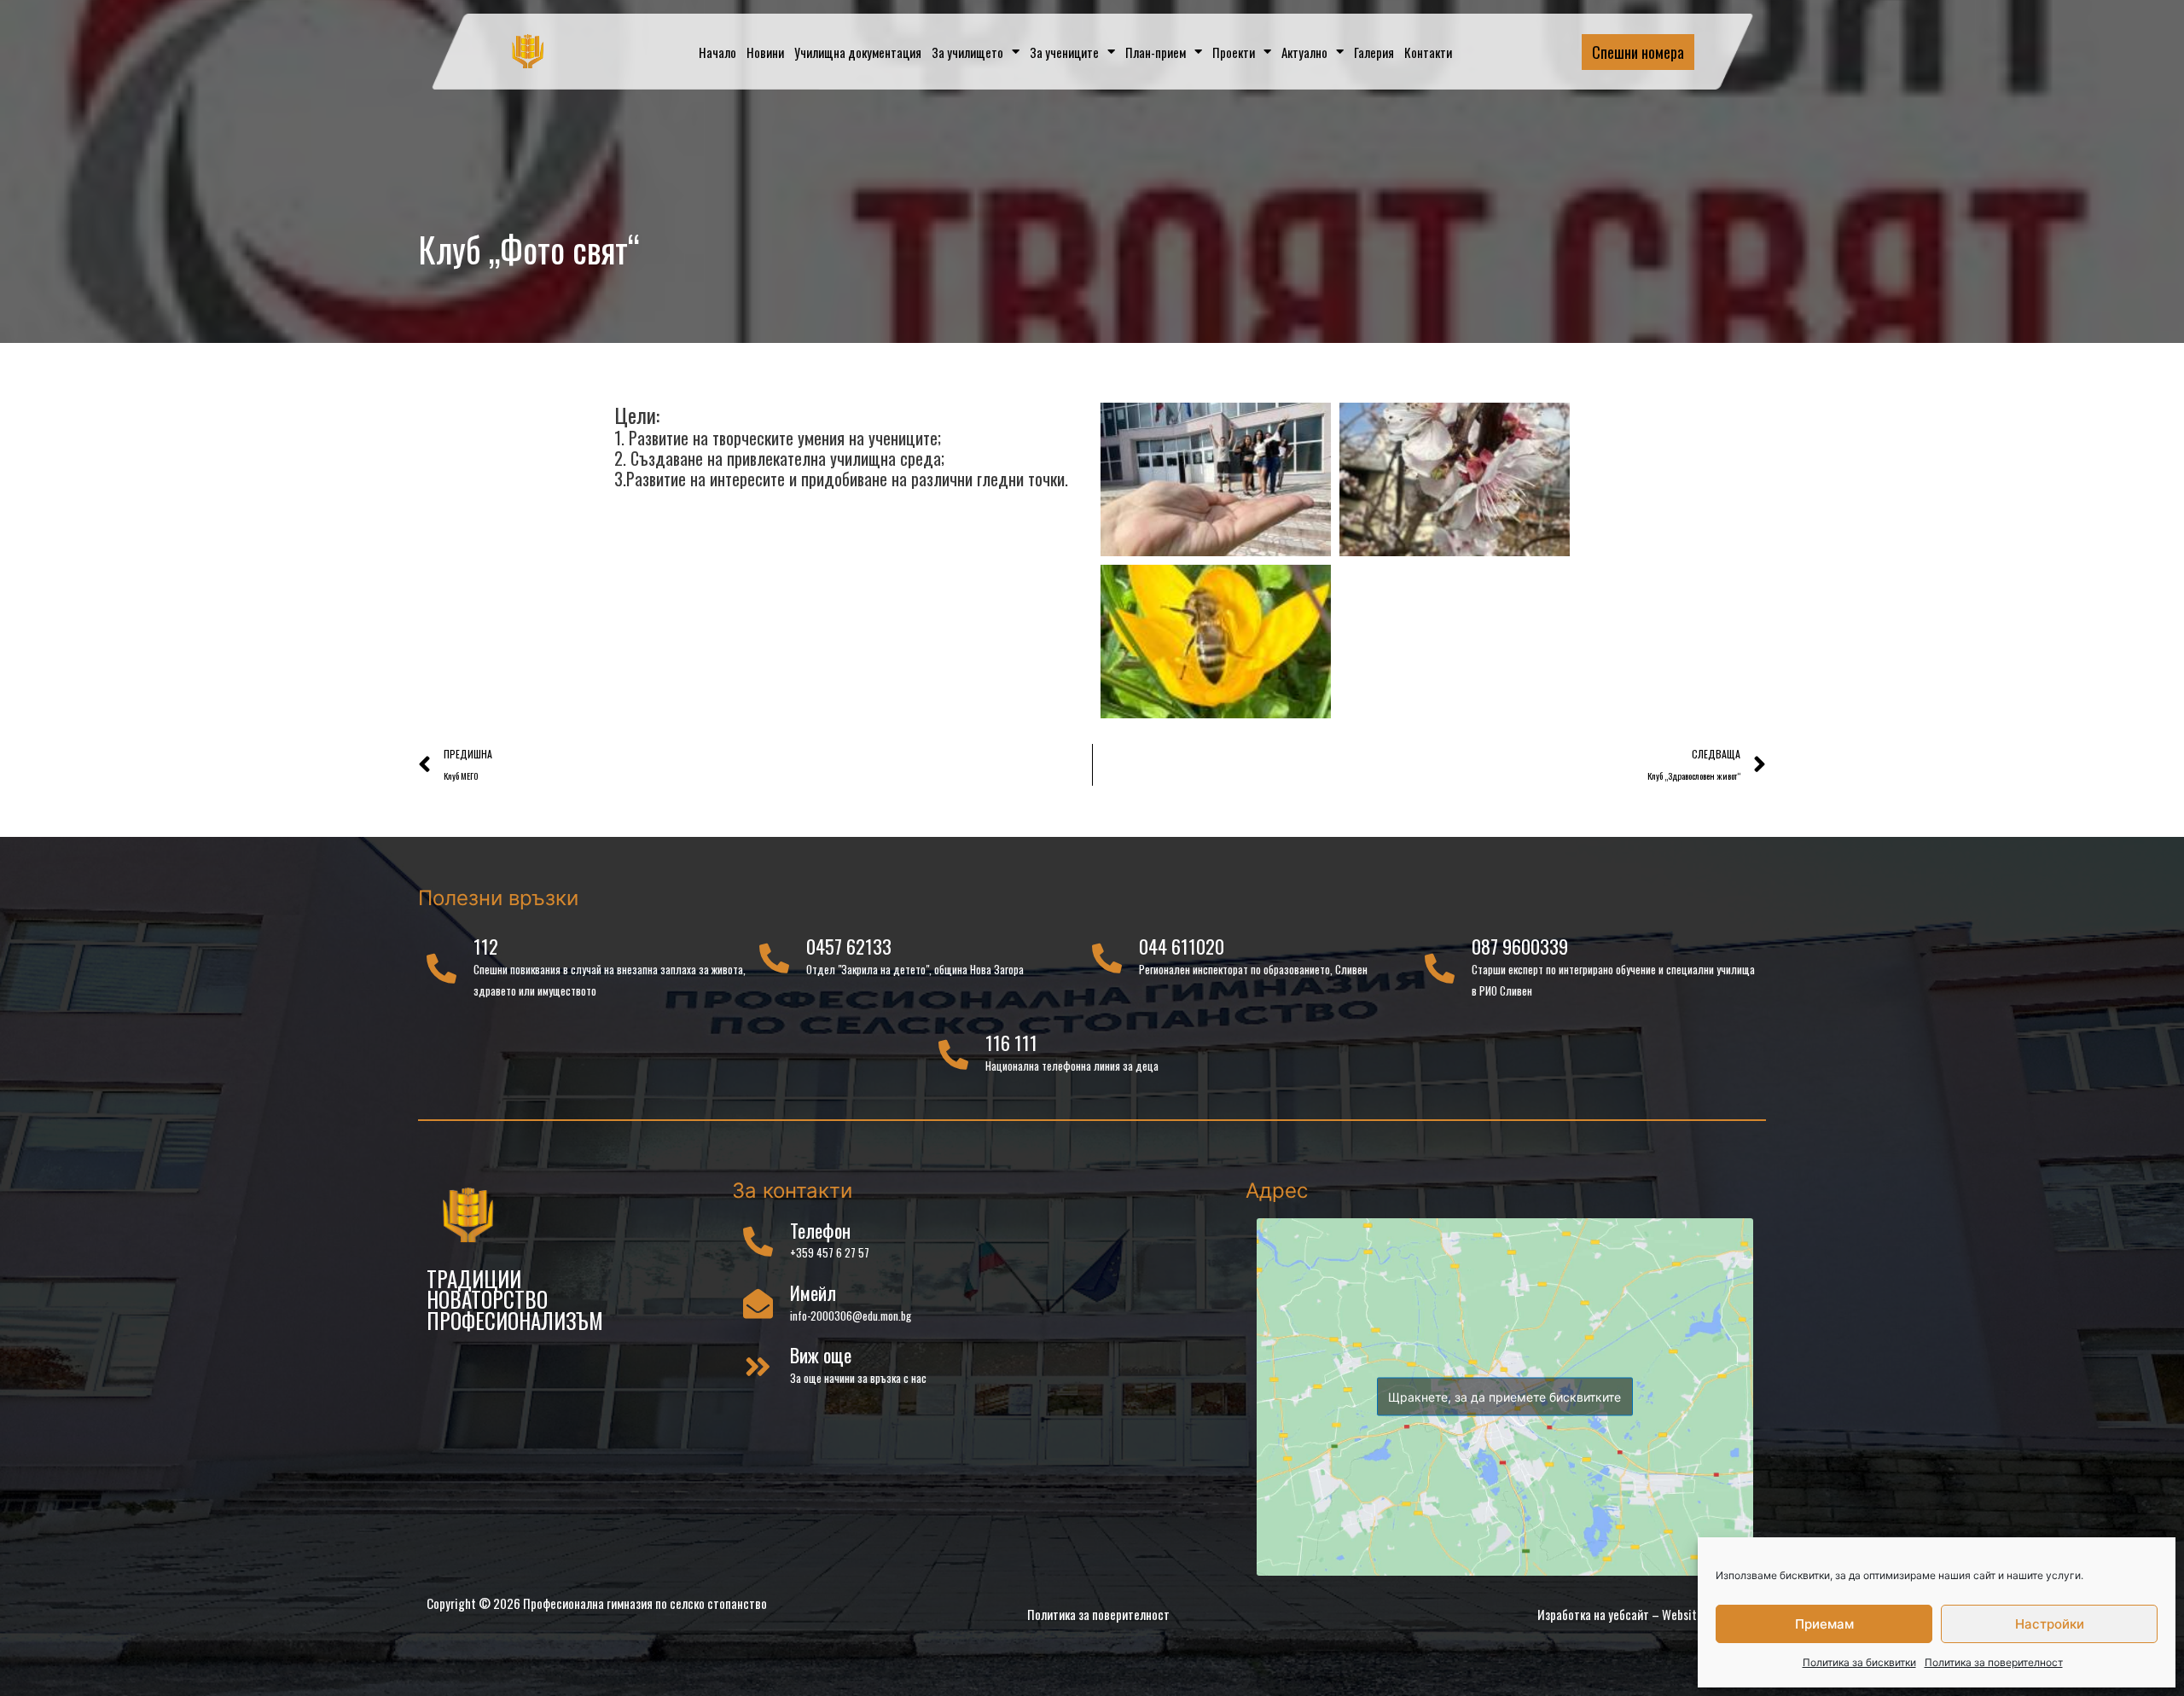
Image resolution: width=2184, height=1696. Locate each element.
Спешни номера (1638, 52)
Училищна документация (858, 52)
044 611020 (1182, 946)
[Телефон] (758, 1241)
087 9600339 (1520, 946)
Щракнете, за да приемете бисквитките (1504, 1397)
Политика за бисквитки (1859, 1662)
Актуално (1304, 52)
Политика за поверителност (1994, 1662)
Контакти (1428, 52)
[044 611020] (1107, 958)
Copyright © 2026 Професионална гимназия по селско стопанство (597, 1603)
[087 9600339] (1440, 968)
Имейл (813, 1292)
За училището (967, 52)
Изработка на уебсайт (1593, 1614)
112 (486, 946)
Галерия (1374, 52)
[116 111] (953, 1054)
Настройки (2050, 1624)
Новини (765, 52)
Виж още (821, 1355)
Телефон (820, 1230)
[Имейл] (758, 1303)
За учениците (1064, 52)
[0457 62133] (774, 958)
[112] (441, 968)
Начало (717, 52)
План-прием (1156, 52)
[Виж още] (758, 1366)
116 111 (1011, 1043)
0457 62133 (849, 946)
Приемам (1824, 1624)
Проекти (1234, 52)
